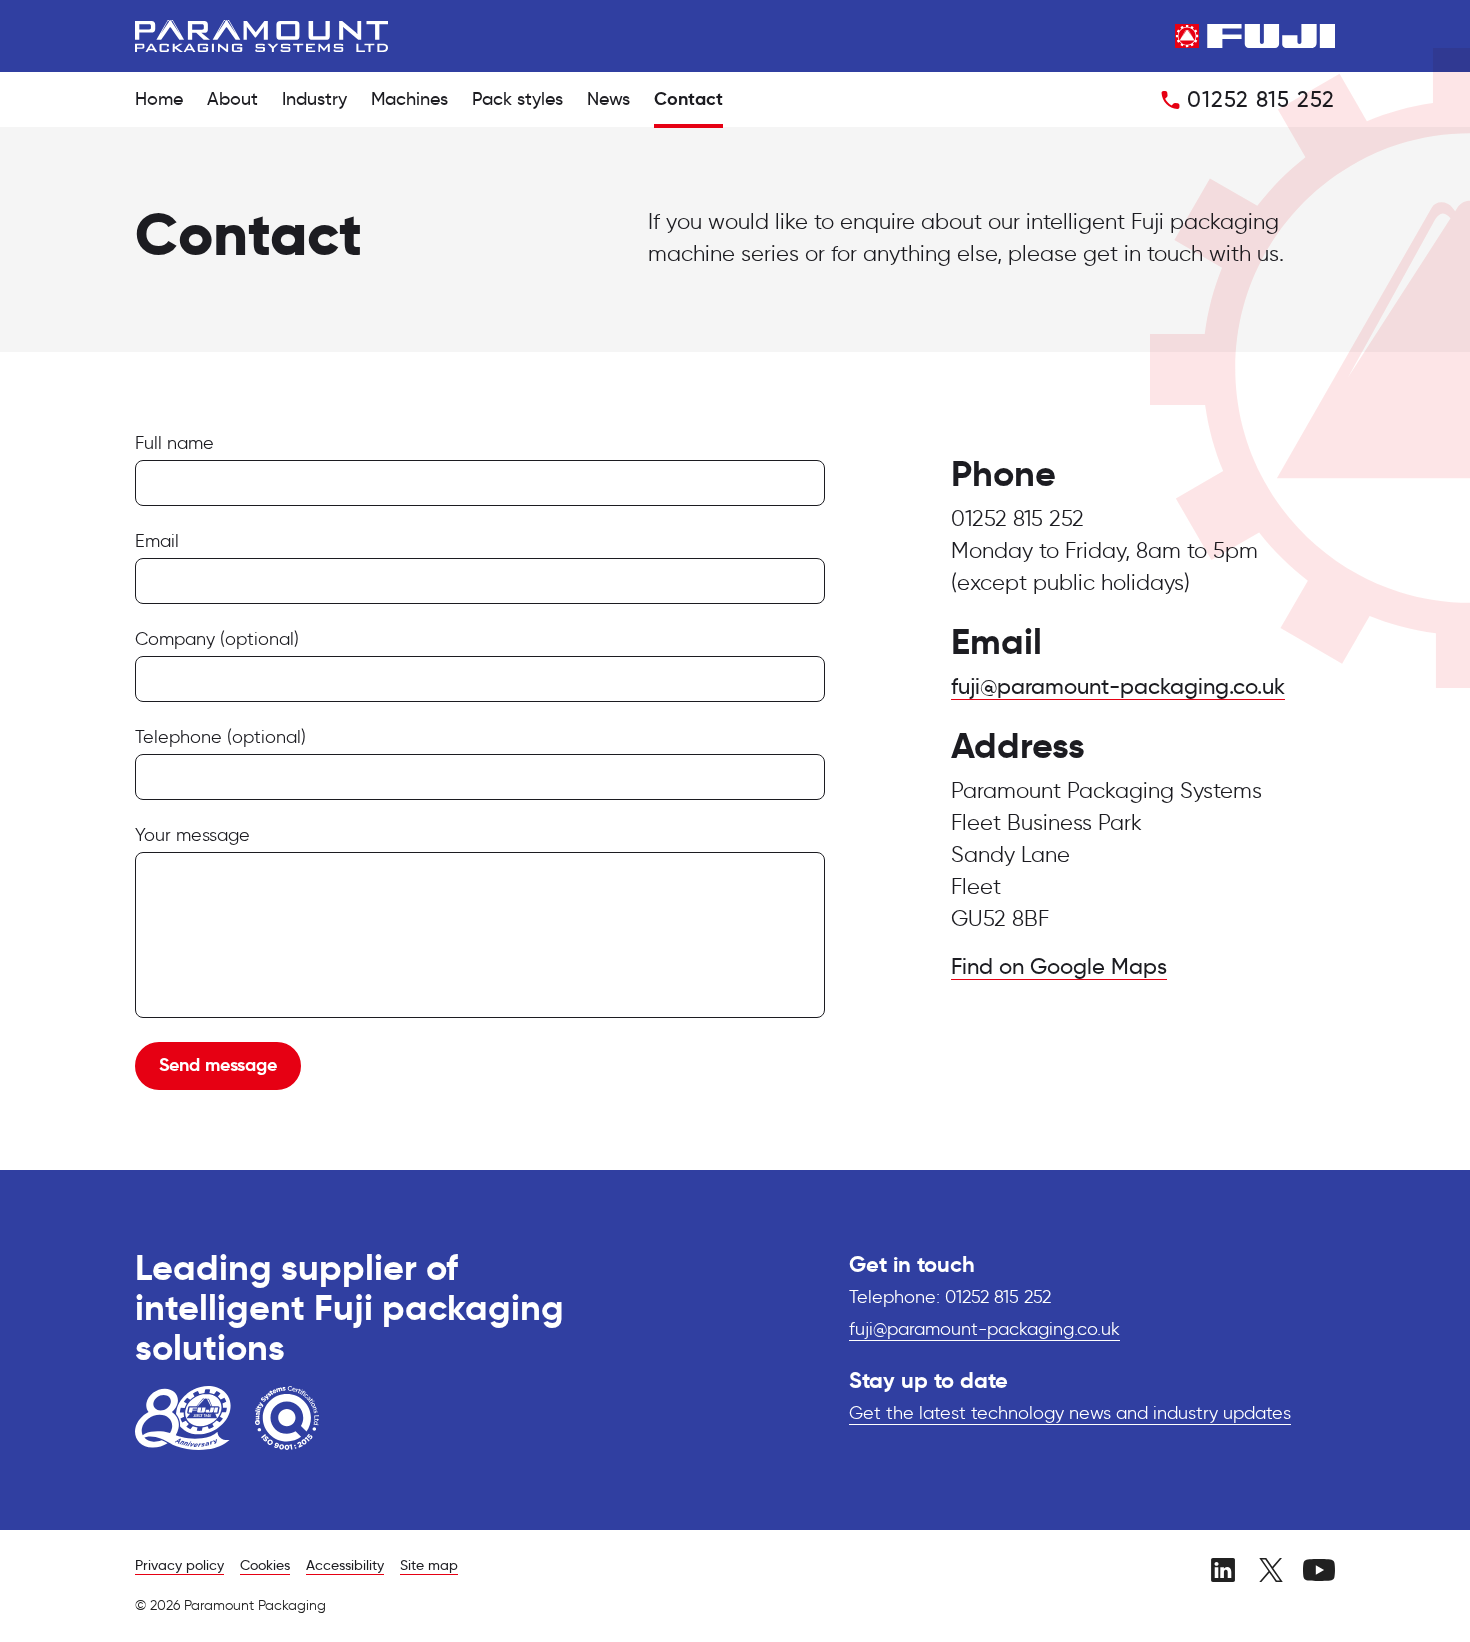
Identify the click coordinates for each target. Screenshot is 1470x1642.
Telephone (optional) (220, 738)
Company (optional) (217, 640)
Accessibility (345, 1566)
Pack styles (517, 100)
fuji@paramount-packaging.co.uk (1118, 688)
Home (159, 100)
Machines (409, 100)
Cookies (265, 1566)
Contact (688, 100)
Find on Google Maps (1059, 968)
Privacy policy (179, 1566)
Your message (192, 836)
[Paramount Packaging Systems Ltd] (261, 36)
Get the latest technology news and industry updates (1070, 1414)
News (608, 100)
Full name (174, 444)
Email (157, 542)
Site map (429, 1566)
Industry (314, 100)
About (232, 100)
